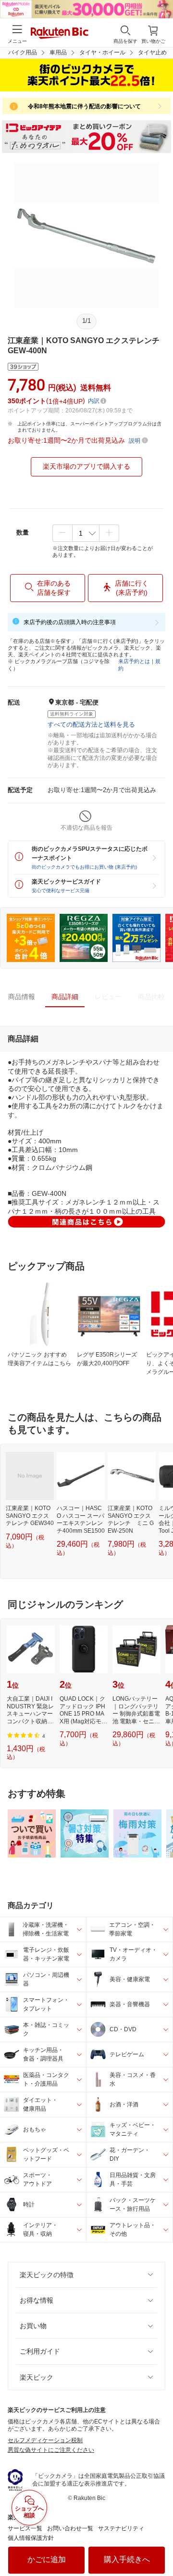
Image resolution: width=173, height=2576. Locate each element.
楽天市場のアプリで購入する (86, 466)
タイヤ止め (152, 52)
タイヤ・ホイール (102, 52)
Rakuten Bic (60, 34)
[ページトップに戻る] (159, 2544)
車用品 (58, 52)
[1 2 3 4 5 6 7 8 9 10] (86, 533)
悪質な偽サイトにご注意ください (51, 2450)
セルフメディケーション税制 (45, 2440)
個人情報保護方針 (31, 2538)
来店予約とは (134, 661)
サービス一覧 (25, 2528)
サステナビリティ (121, 2528)
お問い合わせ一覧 (70, 2528)
